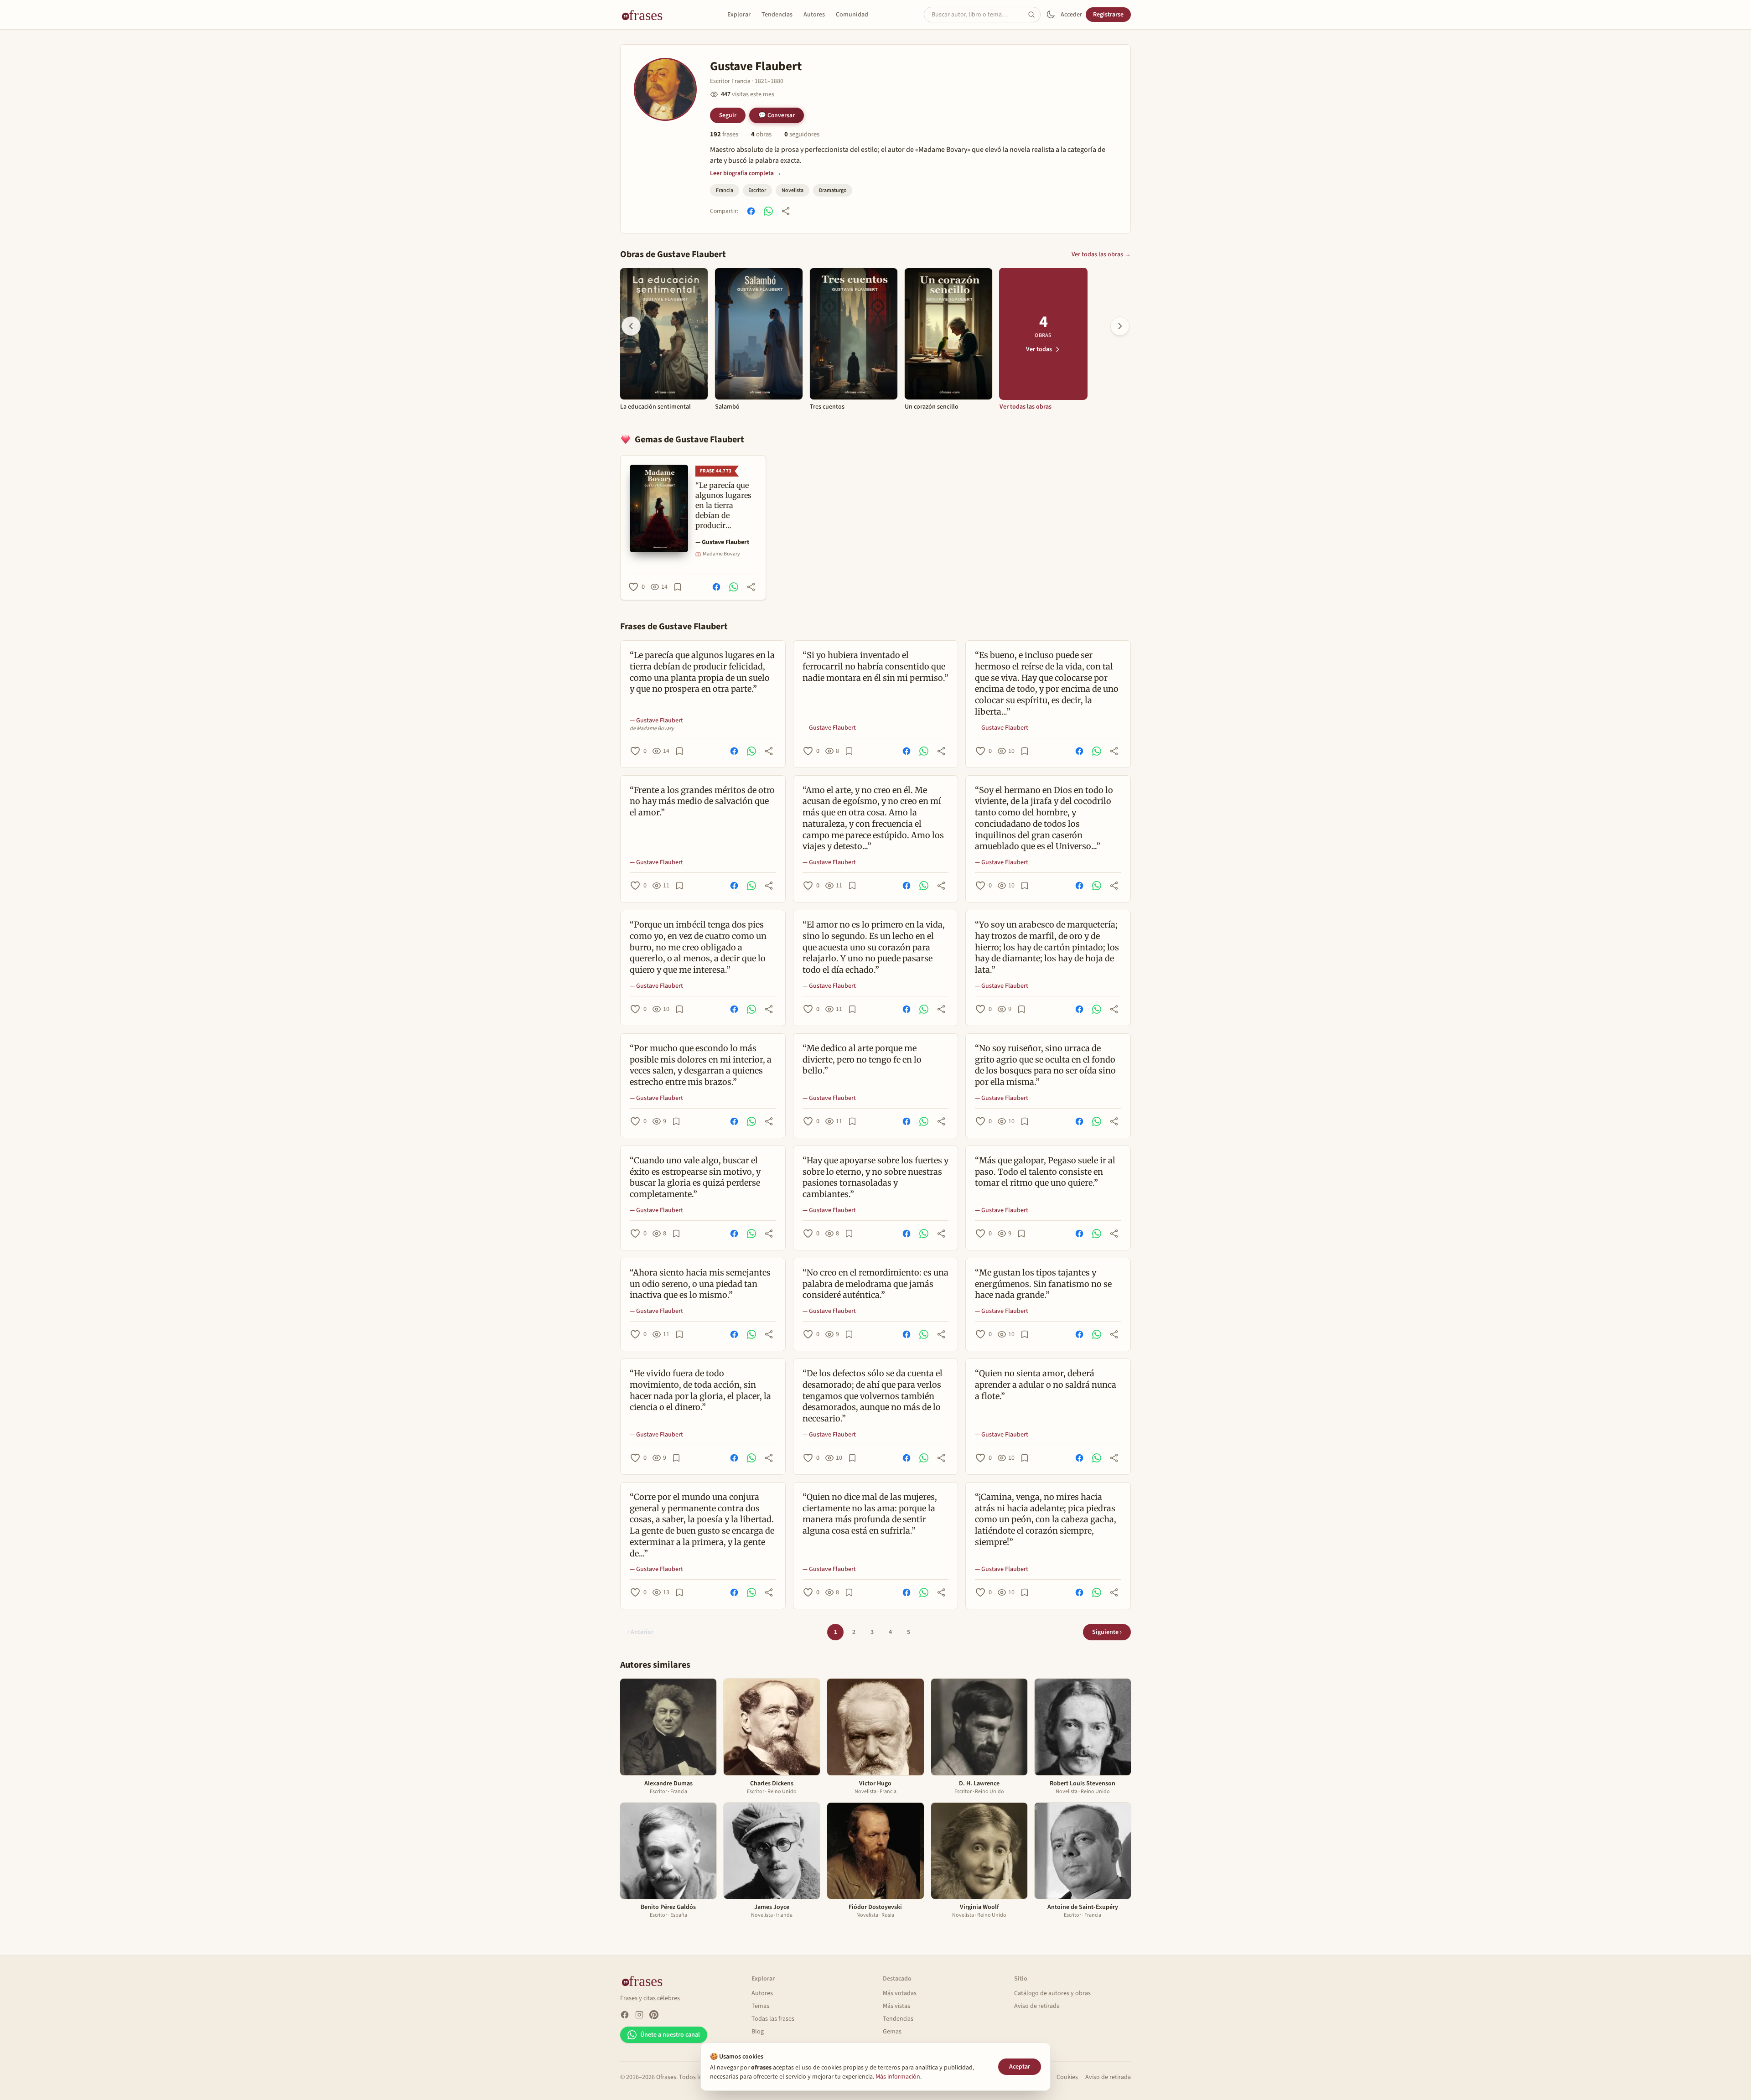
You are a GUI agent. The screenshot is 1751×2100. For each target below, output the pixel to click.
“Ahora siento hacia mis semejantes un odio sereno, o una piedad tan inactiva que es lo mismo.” (700, 1284)
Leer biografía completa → (746, 173)
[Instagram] (639, 2015)
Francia (725, 190)
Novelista (793, 190)
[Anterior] (631, 326)
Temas (760, 2006)
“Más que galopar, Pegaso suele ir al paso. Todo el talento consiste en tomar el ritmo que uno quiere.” (1045, 1172)
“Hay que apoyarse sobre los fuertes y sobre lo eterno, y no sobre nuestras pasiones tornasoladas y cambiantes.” (875, 1177)
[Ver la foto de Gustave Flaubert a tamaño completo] (665, 89)
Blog (758, 2032)
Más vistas (896, 2006)
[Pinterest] (654, 2015)
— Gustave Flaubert (722, 542)
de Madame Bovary (652, 729)
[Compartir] (786, 211)
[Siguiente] (1120, 326)
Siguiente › (1107, 1632)
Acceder (1071, 15)
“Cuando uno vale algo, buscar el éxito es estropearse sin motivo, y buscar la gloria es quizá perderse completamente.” (695, 1177)
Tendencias (777, 15)
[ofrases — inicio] (646, 15)
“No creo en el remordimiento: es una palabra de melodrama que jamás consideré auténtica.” (875, 1284)
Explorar (739, 15)
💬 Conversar (777, 115)
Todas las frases (773, 2019)
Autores (814, 15)
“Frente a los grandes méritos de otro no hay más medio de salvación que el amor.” (702, 801)
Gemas (892, 2032)
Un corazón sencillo (932, 407)
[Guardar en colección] (678, 587)
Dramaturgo (833, 190)
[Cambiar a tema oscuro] (1051, 15)
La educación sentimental (655, 407)
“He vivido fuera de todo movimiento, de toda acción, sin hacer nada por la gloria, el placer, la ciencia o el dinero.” (700, 1390)
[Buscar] (1034, 15)
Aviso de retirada (1037, 2006)
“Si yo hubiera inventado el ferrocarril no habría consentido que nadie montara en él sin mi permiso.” (875, 666)
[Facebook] (625, 2015)
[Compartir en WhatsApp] (768, 211)
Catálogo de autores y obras (1052, 1993)
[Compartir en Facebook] (751, 211)
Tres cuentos (827, 407)
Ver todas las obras (1026, 407)
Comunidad (852, 15)
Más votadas (900, 1993)
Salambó (727, 407)
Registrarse (1108, 15)
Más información (898, 2077)
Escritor (757, 190)
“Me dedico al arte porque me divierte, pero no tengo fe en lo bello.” (862, 1060)
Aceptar (1020, 2067)
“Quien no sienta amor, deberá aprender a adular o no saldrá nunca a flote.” (1046, 1385)
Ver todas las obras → (1101, 254)
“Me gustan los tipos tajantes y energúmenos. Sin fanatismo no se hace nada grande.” (1043, 1284)
